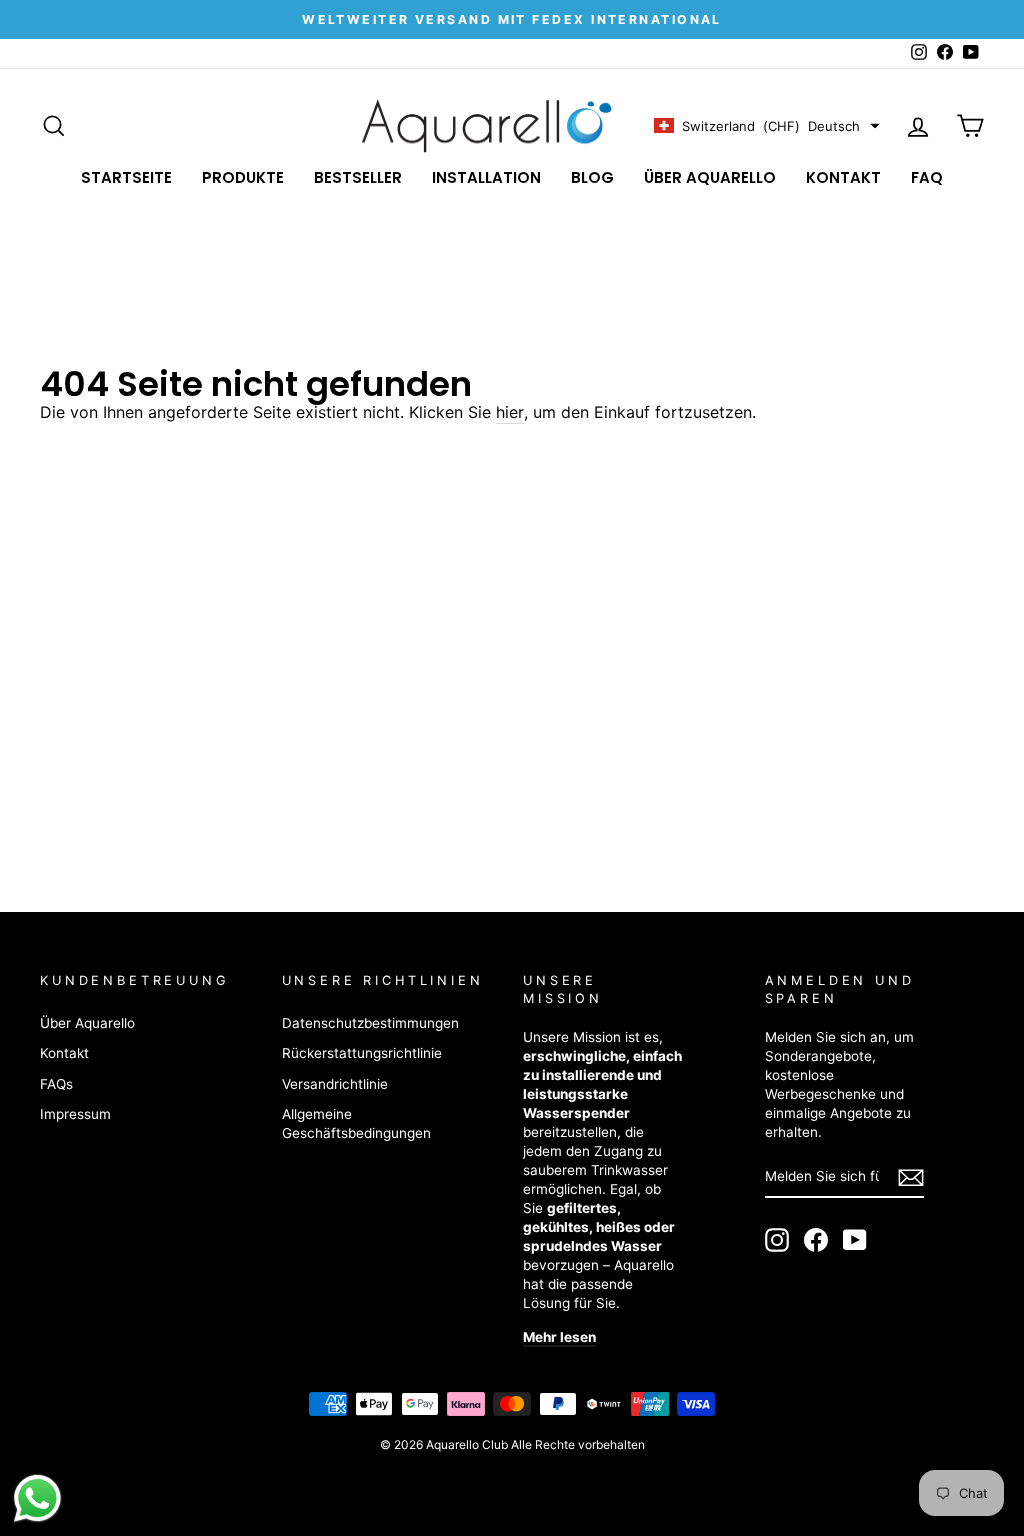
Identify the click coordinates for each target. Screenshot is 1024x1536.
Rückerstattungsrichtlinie (362, 1053)
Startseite (126, 177)
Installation (486, 177)
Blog (592, 177)
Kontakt (843, 177)
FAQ (927, 177)
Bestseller (358, 177)
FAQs (56, 1084)
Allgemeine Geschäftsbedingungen (356, 1123)
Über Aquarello (710, 177)
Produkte (243, 177)
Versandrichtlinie (335, 1084)
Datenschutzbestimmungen (370, 1023)
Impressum (75, 1114)
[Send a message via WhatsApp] (37, 1498)
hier (510, 412)
